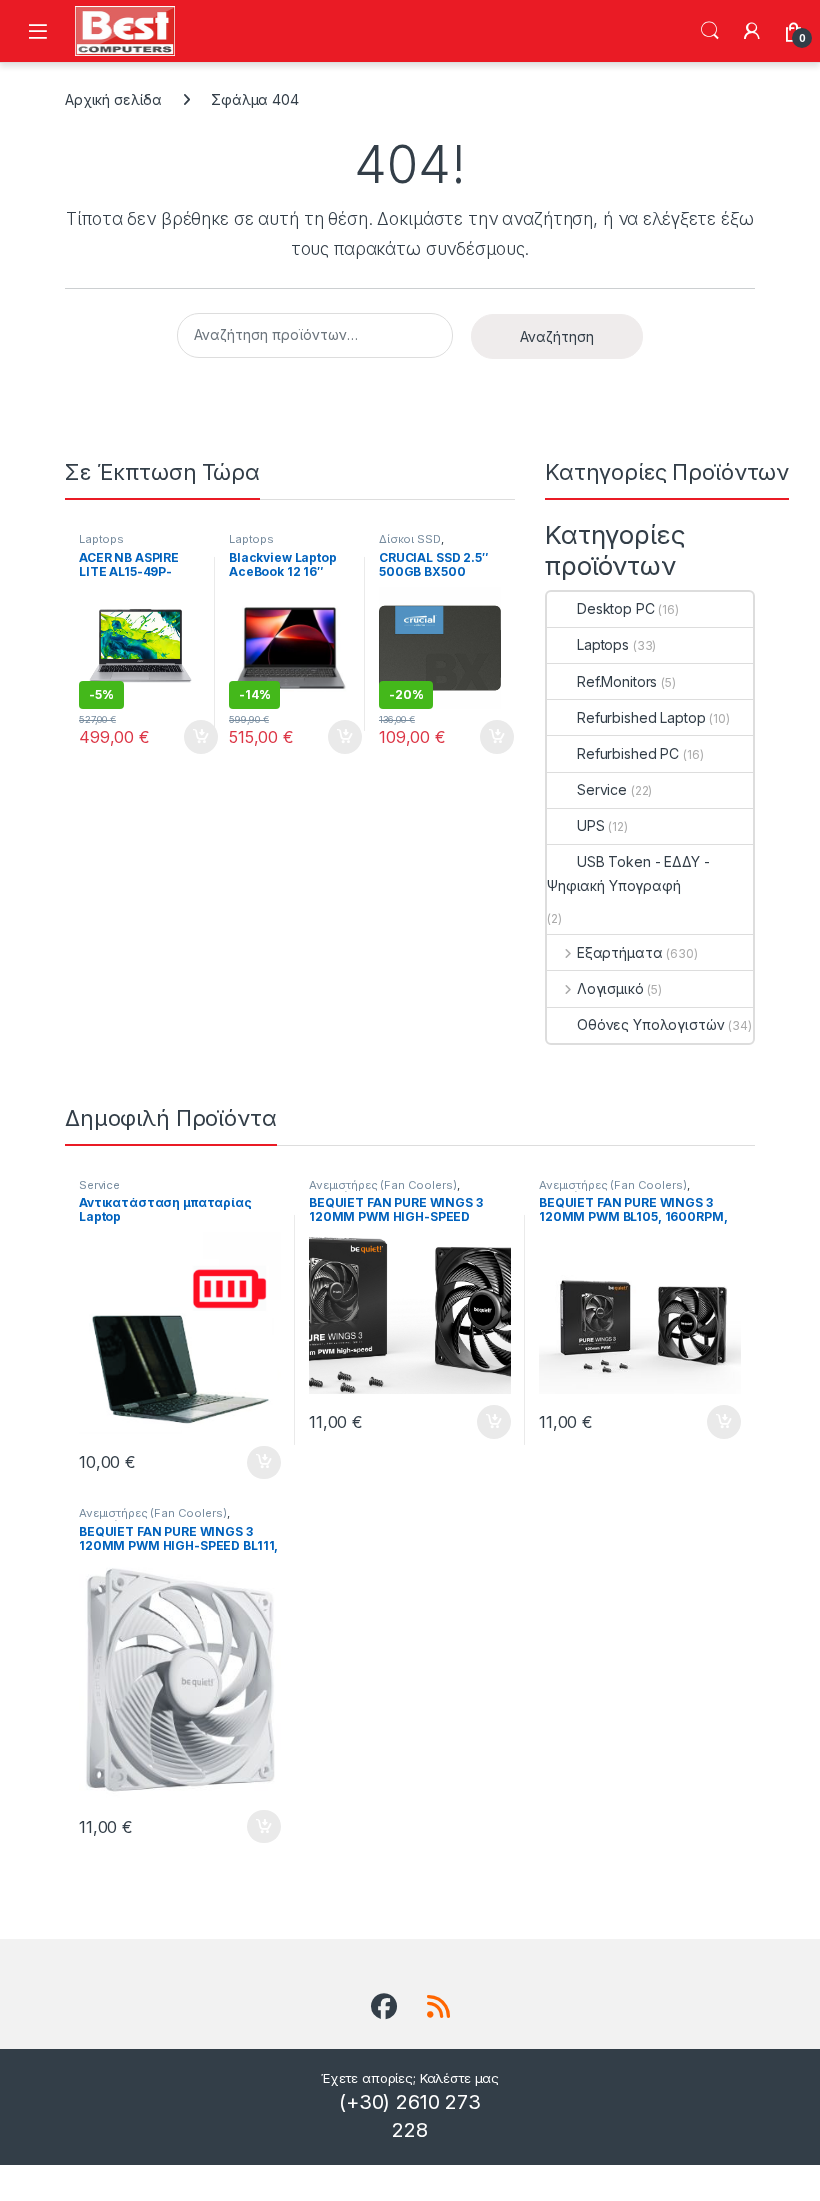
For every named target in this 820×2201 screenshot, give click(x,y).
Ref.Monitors (617, 681)
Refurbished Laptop (641, 717)
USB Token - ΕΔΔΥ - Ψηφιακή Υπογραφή (628, 873)
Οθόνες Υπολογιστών (650, 1024)
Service (602, 789)
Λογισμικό (610, 988)
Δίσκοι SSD (410, 539)
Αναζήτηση (710, 31)
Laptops (101, 539)
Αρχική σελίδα (113, 99)
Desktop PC (616, 608)
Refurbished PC (628, 753)
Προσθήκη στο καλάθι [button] (184, 737)
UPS (591, 825)
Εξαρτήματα (619, 952)
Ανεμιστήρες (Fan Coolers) (383, 1185)
